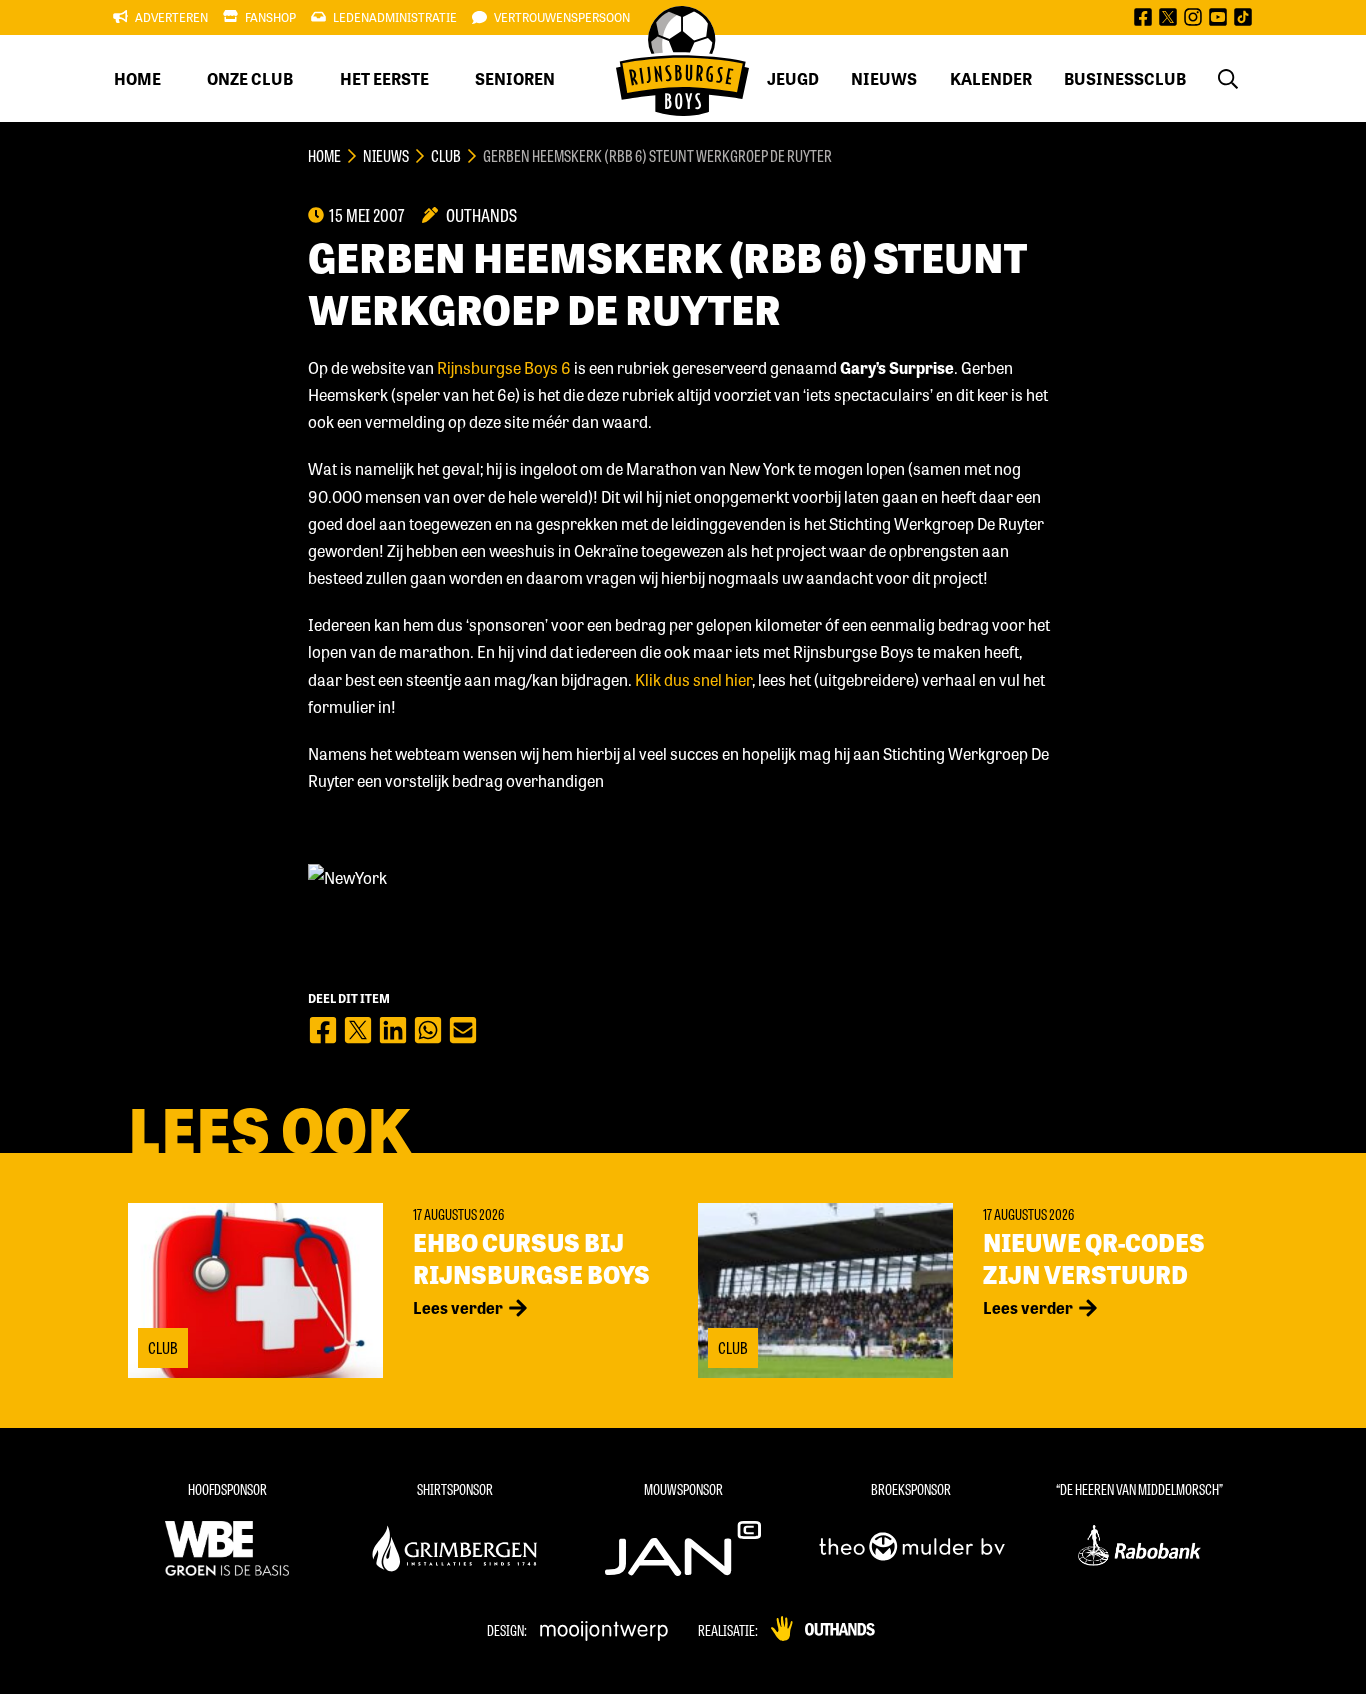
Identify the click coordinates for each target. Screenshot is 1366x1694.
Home (137, 78)
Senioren (515, 78)
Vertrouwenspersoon (562, 17)
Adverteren (171, 17)
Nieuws (884, 78)
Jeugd (793, 78)
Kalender (991, 78)
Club (446, 155)
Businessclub (1125, 78)
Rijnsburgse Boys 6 (504, 367)
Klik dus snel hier (693, 679)
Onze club (250, 78)
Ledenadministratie (395, 17)
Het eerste (384, 78)
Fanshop (270, 17)
